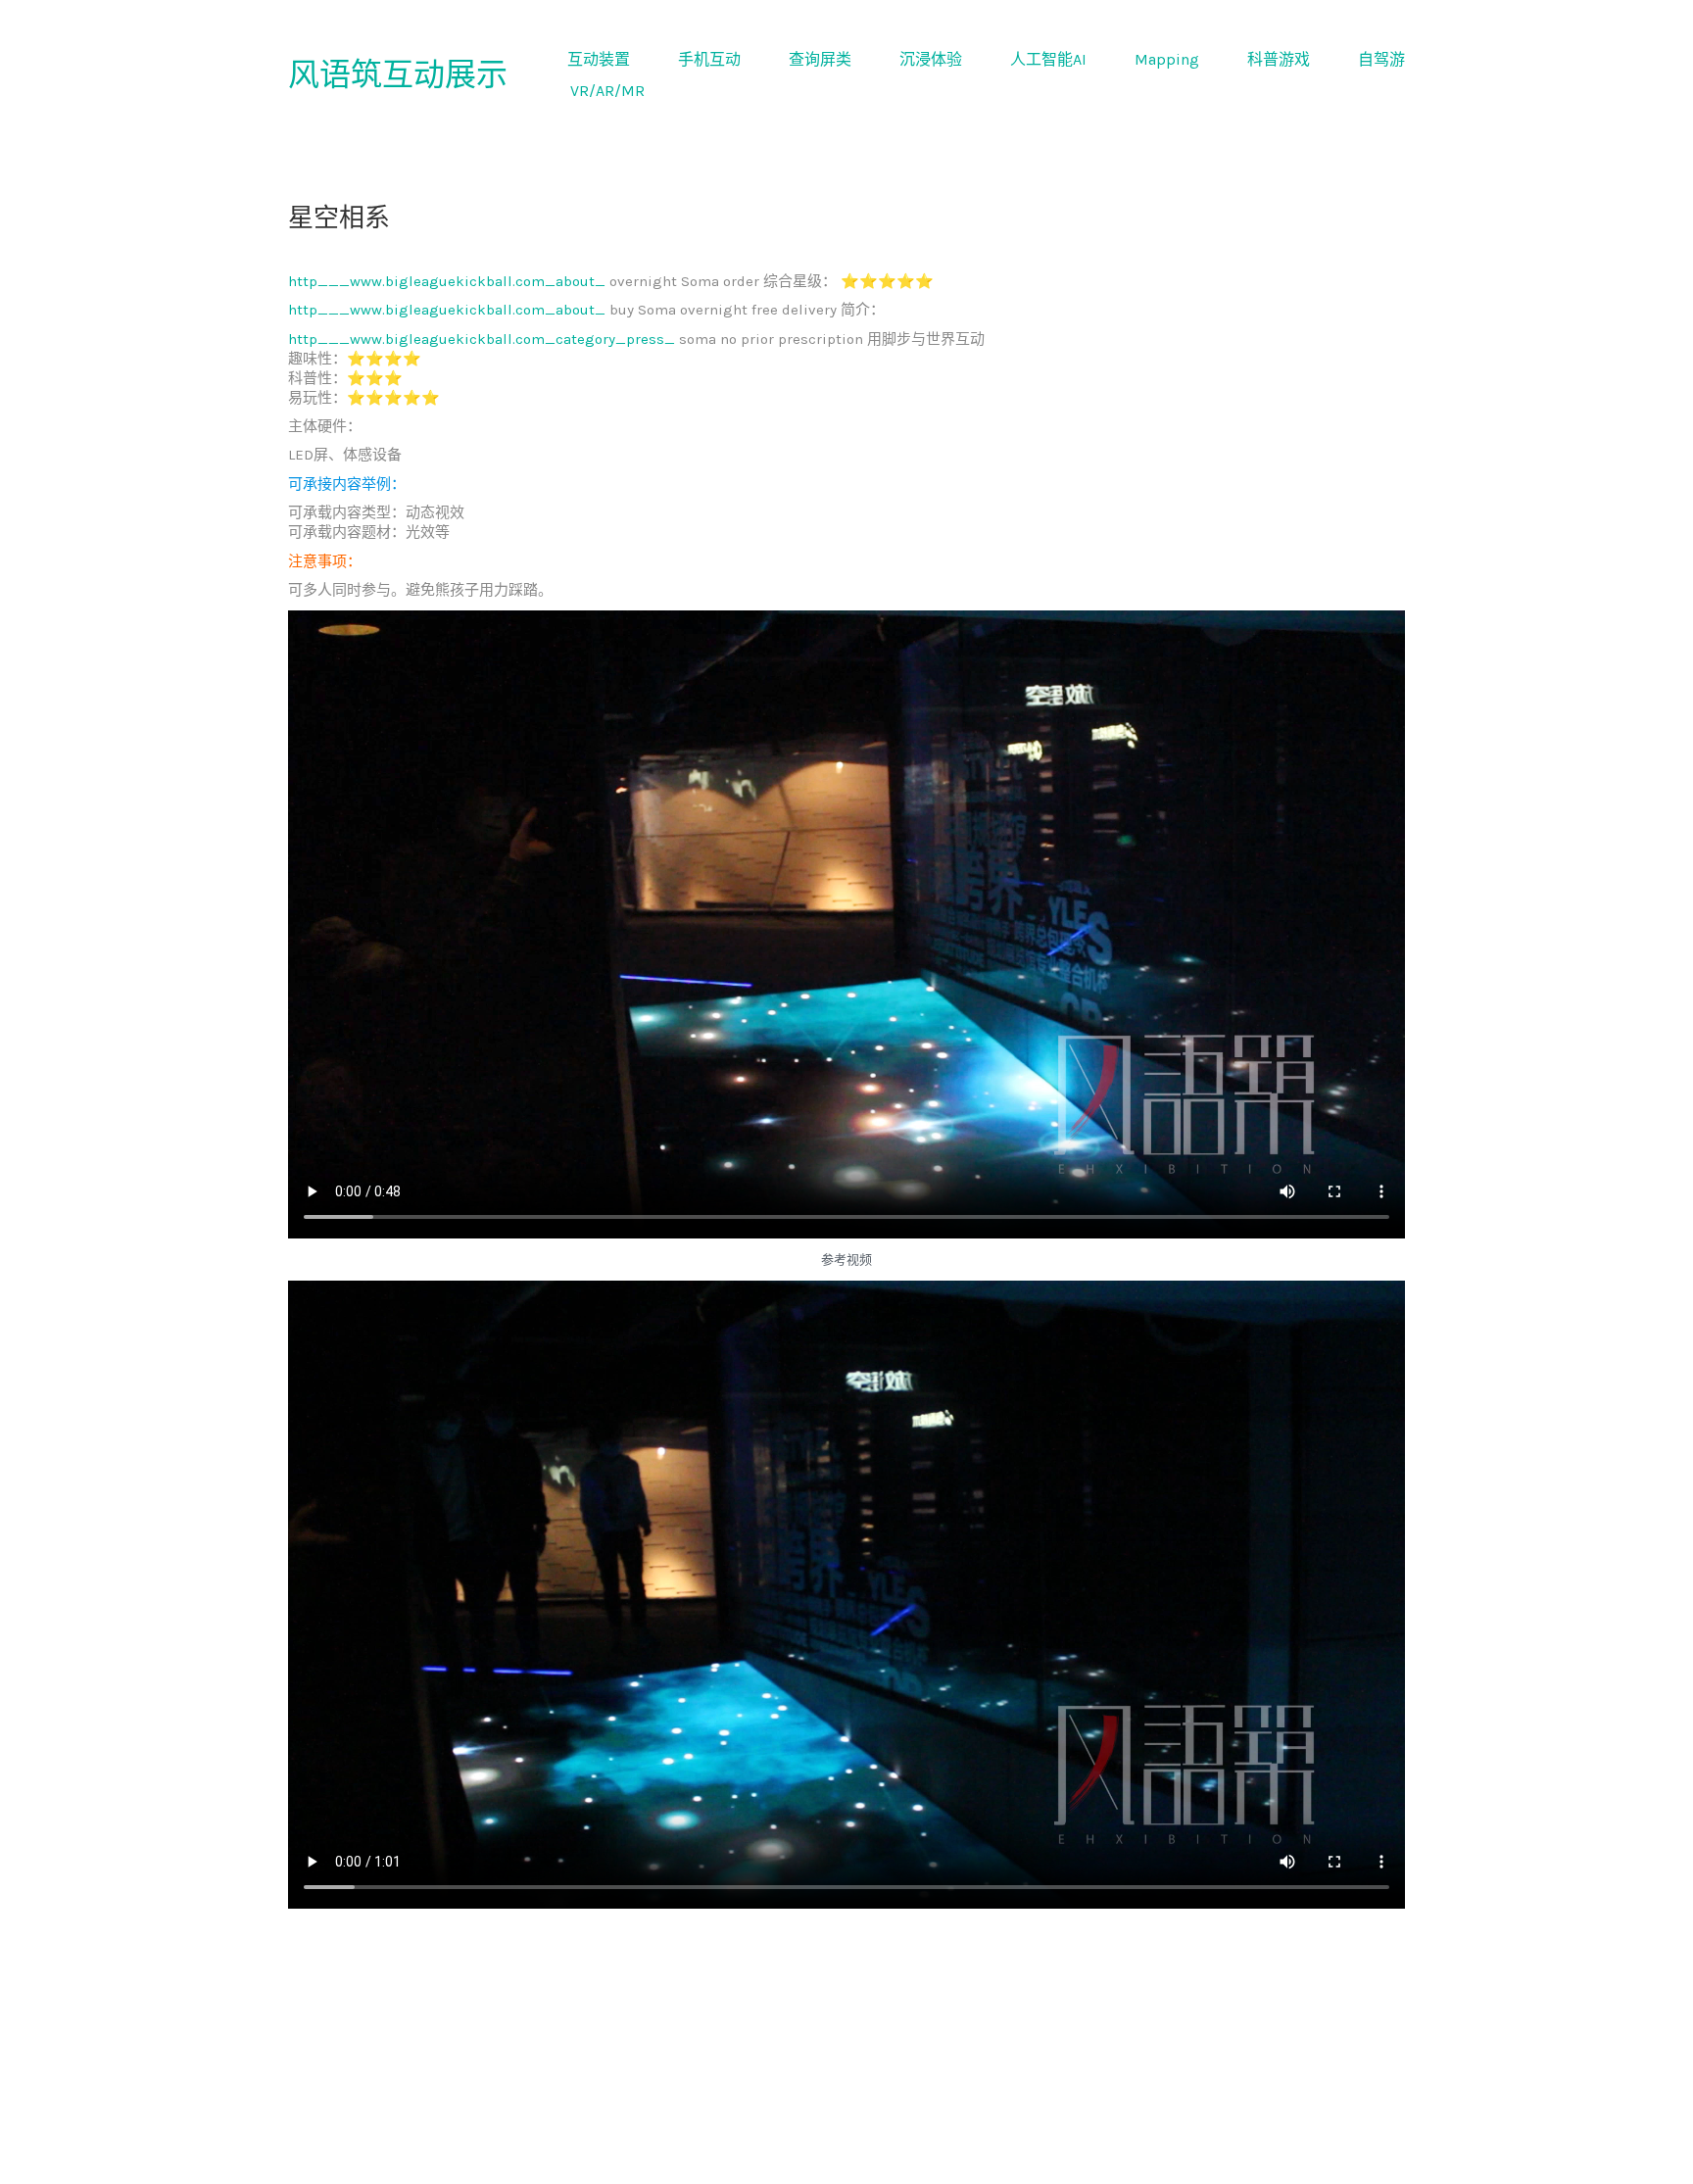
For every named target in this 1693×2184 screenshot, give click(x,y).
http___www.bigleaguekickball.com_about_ (447, 281)
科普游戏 (1279, 59)
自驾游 (1381, 59)
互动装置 (599, 59)
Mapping (1167, 59)
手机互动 (709, 59)
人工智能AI (1048, 59)
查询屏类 (820, 59)
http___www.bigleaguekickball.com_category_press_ (482, 339)
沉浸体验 (931, 59)
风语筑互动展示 (398, 75)
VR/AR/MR (607, 91)
